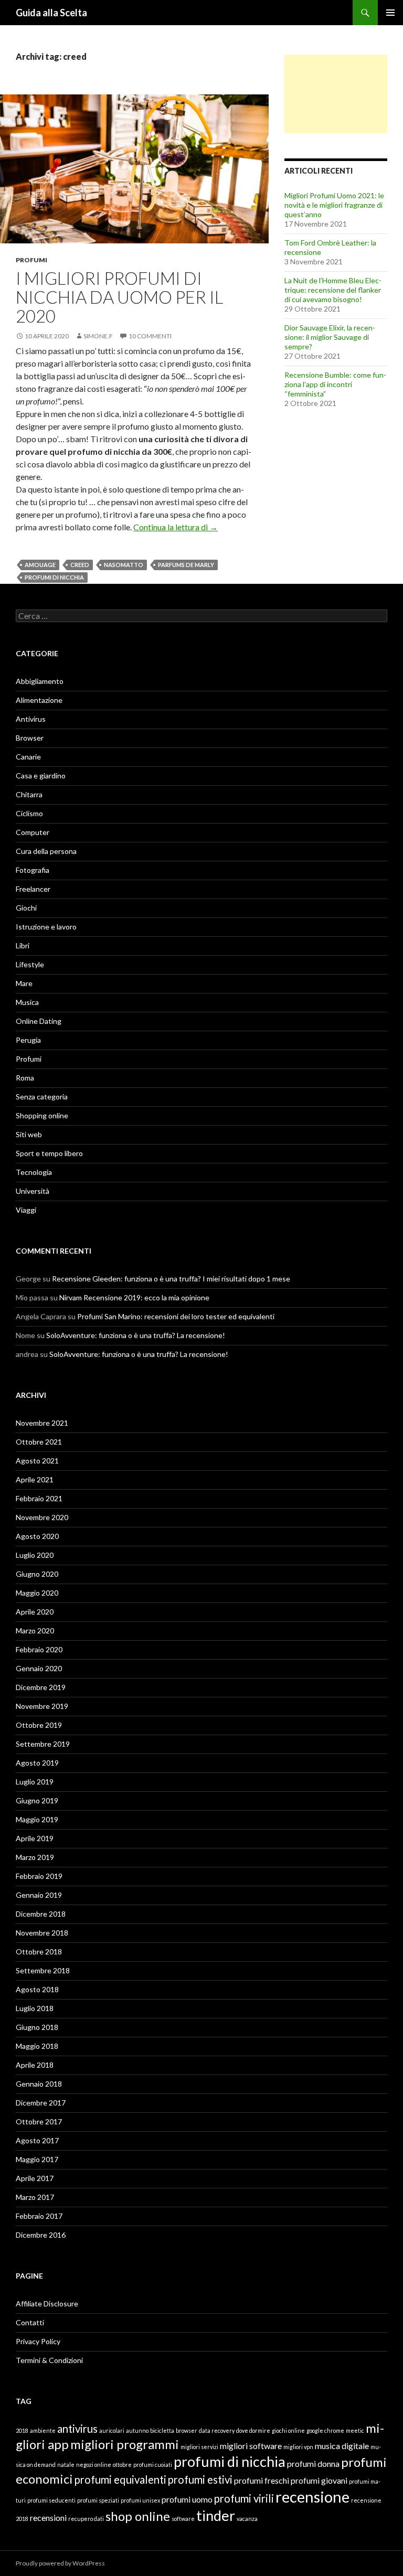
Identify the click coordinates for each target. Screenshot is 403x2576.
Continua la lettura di (176, 527)
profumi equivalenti (120, 2479)
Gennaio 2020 (39, 1668)
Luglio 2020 (35, 1555)
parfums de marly (186, 565)
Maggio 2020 (37, 1593)
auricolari (112, 2430)
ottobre (122, 2465)
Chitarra (29, 794)
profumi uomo (187, 2499)
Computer (33, 832)
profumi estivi (200, 2479)
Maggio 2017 (37, 2159)
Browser (30, 738)
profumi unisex (140, 2500)
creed (80, 565)
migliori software (251, 2446)
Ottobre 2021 (39, 1442)
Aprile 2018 (35, 2065)
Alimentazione (39, 700)
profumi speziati (98, 2500)
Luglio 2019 (35, 1782)
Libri (23, 945)
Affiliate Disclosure (47, 2304)
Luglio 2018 (35, 2008)
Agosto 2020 (37, 1536)
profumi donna (313, 2463)
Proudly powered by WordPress (60, 2563)
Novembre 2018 (42, 1933)
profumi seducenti (51, 2500)
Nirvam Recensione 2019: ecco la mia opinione (134, 1297)
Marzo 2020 (35, 1631)
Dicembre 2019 (41, 1687)
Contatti (30, 2322)
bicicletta (162, 2430)
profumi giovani (319, 2480)
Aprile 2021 (35, 1479)
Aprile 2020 (35, 1612)
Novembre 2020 (42, 1517)
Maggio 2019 (37, 1819)
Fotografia (33, 870)
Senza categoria (42, 1097)
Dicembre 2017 (41, 2103)
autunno (137, 2430)
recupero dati (86, 2519)
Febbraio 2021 (39, 1498)
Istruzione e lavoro (46, 927)
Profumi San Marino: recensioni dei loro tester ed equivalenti (176, 1316)
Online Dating (39, 1021)
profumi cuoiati (153, 2465)
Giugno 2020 (37, 1574)
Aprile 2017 (35, 2178)
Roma (25, 1078)
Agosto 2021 (37, 1461)
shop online (138, 2516)
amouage (40, 565)
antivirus (77, 2429)
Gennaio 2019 (39, 1895)
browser (187, 2430)
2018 (22, 2430)
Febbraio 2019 (39, 1876)
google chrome (325, 2430)
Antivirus (31, 719)
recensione (312, 2497)
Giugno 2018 (37, 2027)
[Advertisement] (336, 94)
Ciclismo (29, 813)
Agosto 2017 (37, 2140)
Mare (24, 983)
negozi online (94, 2465)
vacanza (247, 2519)
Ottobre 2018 (39, 1952)
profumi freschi (262, 2480)
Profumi (31, 260)
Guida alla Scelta (51, 13)
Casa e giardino (41, 776)
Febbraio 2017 (39, 2216)
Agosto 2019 (37, 1763)
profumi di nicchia (54, 577)
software (183, 2519)
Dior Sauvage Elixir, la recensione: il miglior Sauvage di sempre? (330, 337)
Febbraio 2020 (39, 1649)
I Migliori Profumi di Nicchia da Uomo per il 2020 (119, 297)
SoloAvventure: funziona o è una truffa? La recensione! (136, 1335)
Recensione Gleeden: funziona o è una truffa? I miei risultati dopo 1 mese (171, 1279)
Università (33, 1191)
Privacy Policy (38, 2341)
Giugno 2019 (37, 1800)
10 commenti (150, 336)
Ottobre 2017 (39, 2121)
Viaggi (26, 1210)
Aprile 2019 (35, 1838)
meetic (355, 2430)
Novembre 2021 (42, 1423)
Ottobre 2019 (39, 1725)
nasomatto (124, 565)
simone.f (98, 336)
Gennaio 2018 (39, 2084)
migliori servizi (199, 2447)
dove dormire (253, 2430)
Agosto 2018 (37, 1989)
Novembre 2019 (42, 1706)
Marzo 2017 (35, 2197)
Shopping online (42, 1115)
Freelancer (33, 889)
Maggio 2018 (37, 2046)
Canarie (28, 757)
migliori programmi (125, 2444)
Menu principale (390, 13)
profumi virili (244, 2498)
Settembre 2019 (43, 1744)
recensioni (48, 2518)
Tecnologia (34, 1172)
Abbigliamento (40, 681)
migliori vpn (298, 2447)
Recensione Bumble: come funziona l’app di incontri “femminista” (335, 384)
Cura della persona (46, 851)
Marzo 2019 (35, 1857)
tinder (216, 2515)
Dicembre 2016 (41, 2235)
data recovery (217, 2430)
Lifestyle (30, 964)
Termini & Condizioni (49, 2360)
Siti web (29, 1134)
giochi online (288, 2430)
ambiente (43, 2430)
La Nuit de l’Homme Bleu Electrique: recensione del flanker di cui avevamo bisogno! (333, 290)
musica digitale (342, 2446)
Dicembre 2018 (41, 1914)
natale (66, 2465)
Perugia (28, 1040)
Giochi (26, 908)
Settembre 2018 (43, 1970)
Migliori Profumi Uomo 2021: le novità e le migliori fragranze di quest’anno (334, 205)
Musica (27, 1002)
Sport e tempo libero (49, 1153)
